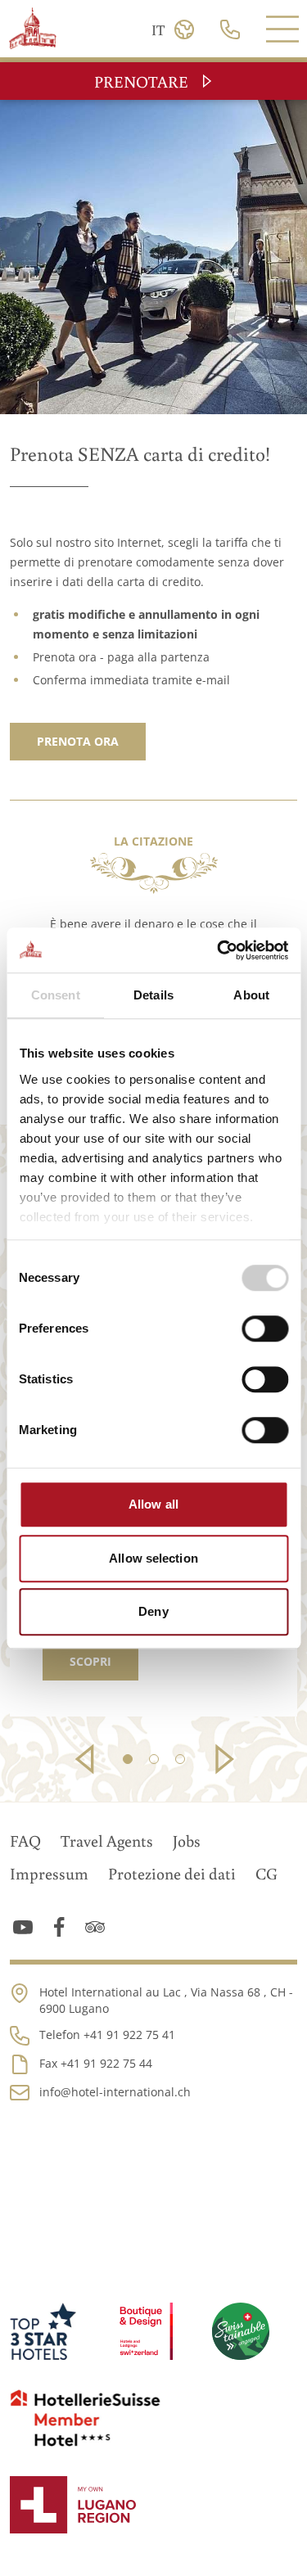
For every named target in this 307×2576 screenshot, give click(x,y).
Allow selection (153, 1558)
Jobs (187, 1840)
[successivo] (221, 1759)
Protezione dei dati (172, 1873)
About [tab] (251, 995)
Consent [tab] (56, 995)
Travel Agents (107, 1840)
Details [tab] (153, 995)
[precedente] (87, 1759)
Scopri (90, 1661)
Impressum (49, 1873)
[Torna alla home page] (34, 28)
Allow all (153, 1504)
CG (266, 1873)
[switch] (265, 1329)
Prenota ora (78, 741)
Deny (153, 1611)
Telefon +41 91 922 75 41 (107, 2035)
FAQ (25, 1840)
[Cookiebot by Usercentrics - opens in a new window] (219, 950)
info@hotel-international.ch (115, 2092)
